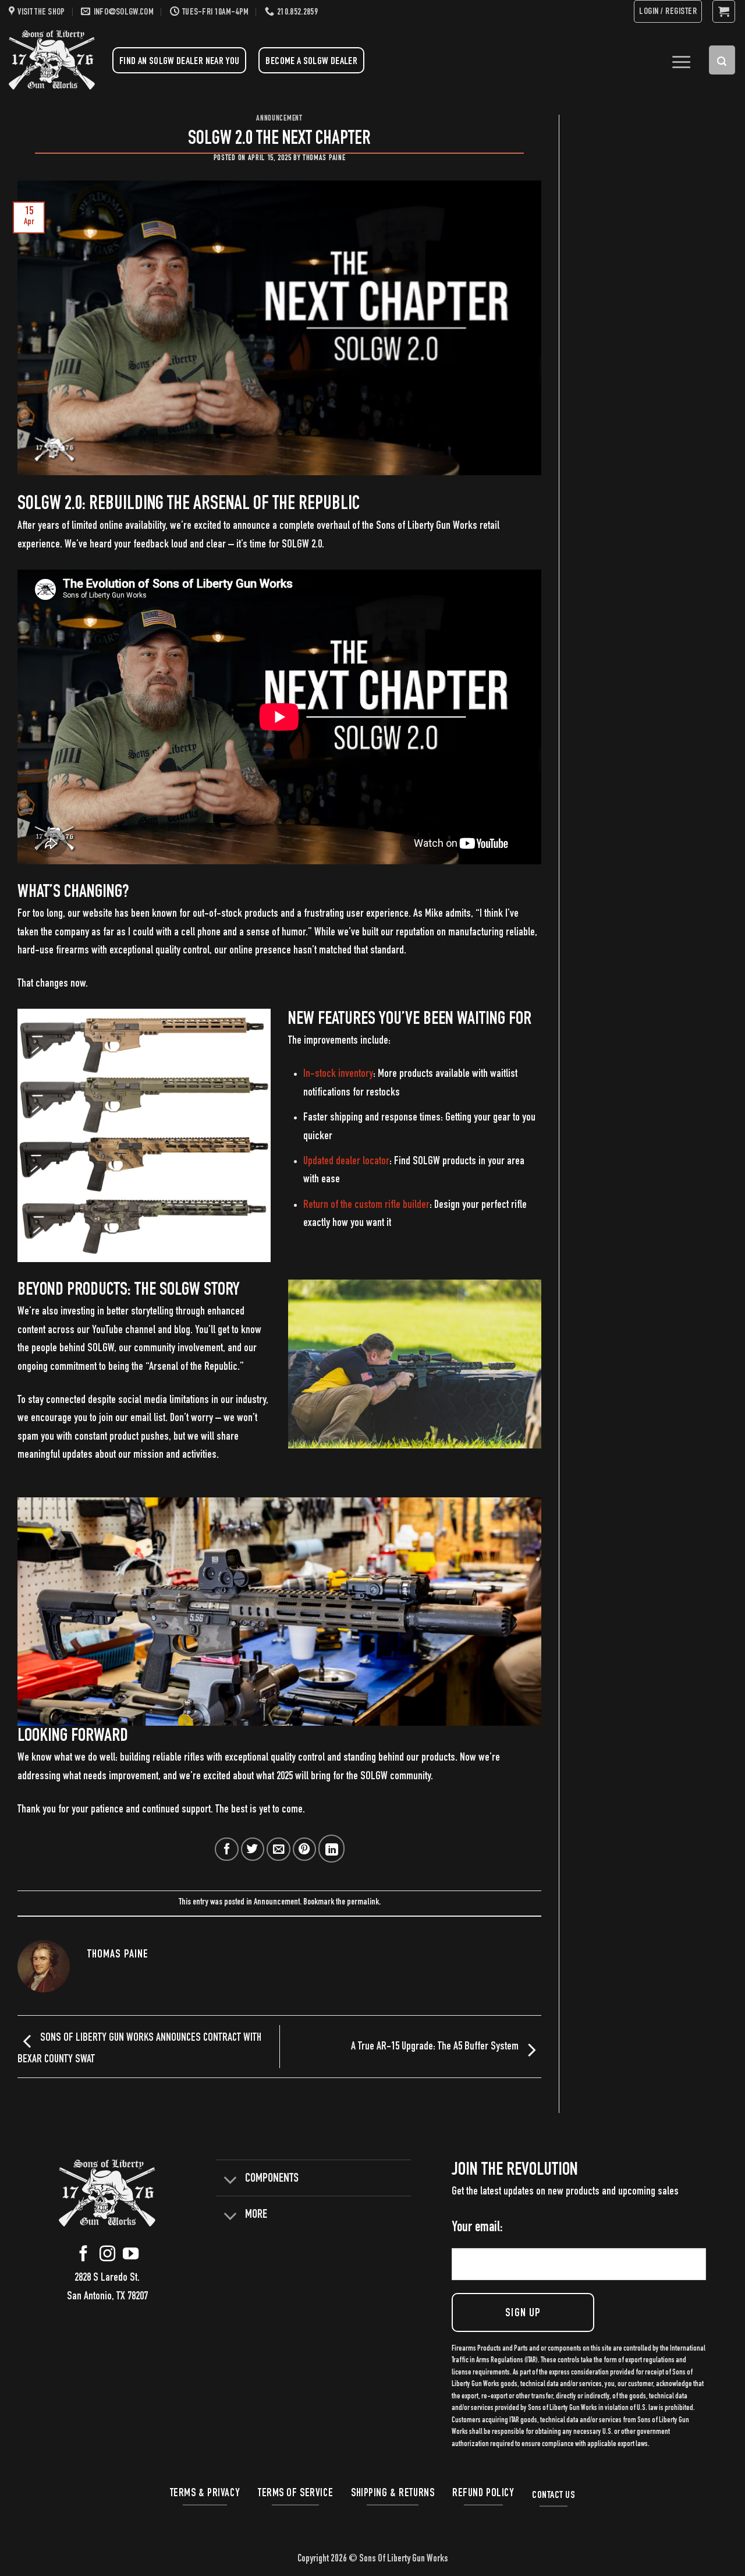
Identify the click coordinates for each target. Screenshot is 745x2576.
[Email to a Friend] (279, 1849)
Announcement (279, 119)
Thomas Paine (324, 158)
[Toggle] (230, 2179)
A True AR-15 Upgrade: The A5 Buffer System (436, 2047)
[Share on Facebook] (227, 1849)
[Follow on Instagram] (107, 2257)
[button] (668, 11)
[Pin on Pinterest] (305, 1849)
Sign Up (523, 2314)
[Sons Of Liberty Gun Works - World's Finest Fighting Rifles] (52, 60)
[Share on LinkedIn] (331, 1849)
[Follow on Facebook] (84, 2257)
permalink (363, 1903)
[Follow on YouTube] (131, 2257)
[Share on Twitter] (253, 1849)
